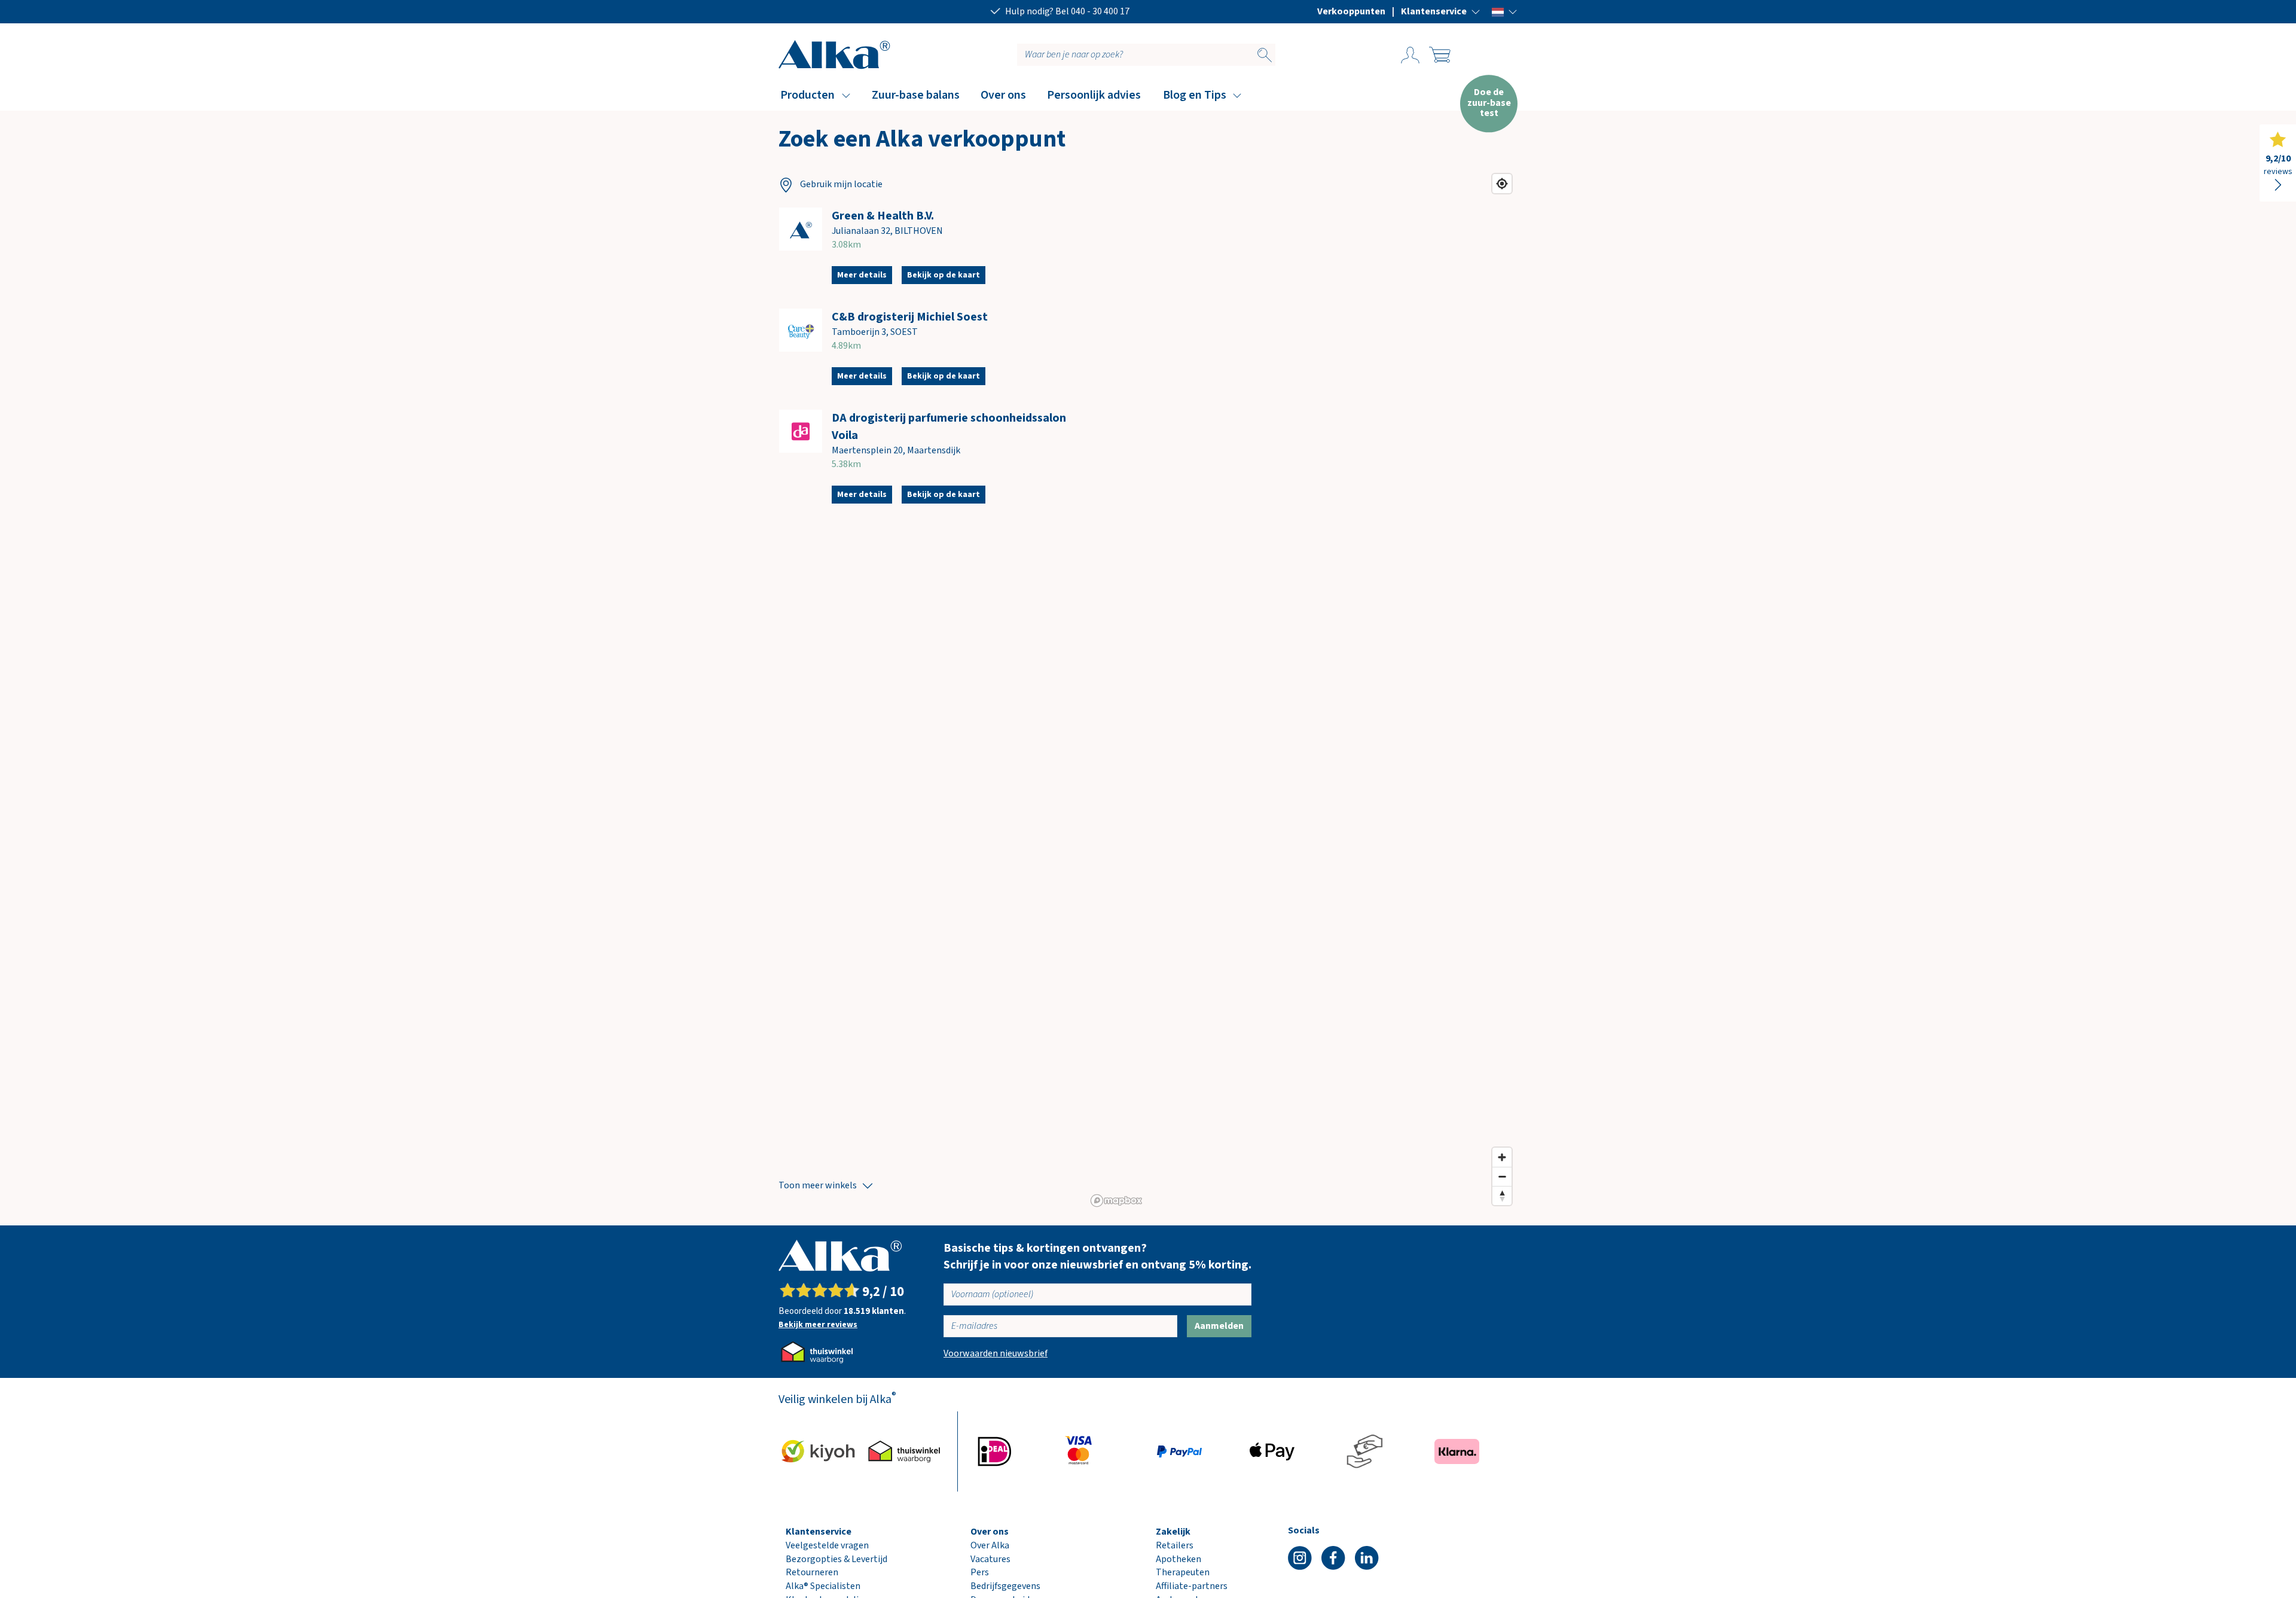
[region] (1302, 690)
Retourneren (812, 1572)
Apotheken (1178, 1559)
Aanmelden (1219, 1326)
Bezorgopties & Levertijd (836, 1559)
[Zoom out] (1502, 1176)
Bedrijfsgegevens (1005, 1586)
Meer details (862, 275)
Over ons (1003, 95)
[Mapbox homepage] (1116, 1201)
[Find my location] (1502, 184)
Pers (980, 1572)
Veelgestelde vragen (827, 1545)
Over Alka (990, 1545)
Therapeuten (1183, 1572)
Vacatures (990, 1559)
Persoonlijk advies (1094, 95)
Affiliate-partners (1192, 1586)
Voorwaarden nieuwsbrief (996, 1353)
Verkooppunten (1351, 11)
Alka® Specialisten (823, 1586)
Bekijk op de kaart (944, 275)
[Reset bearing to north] (1502, 1196)
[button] (1441, 11)
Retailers (1175, 1545)
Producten (807, 95)
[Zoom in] (1502, 1157)
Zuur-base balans (916, 95)
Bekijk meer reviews (818, 1325)
